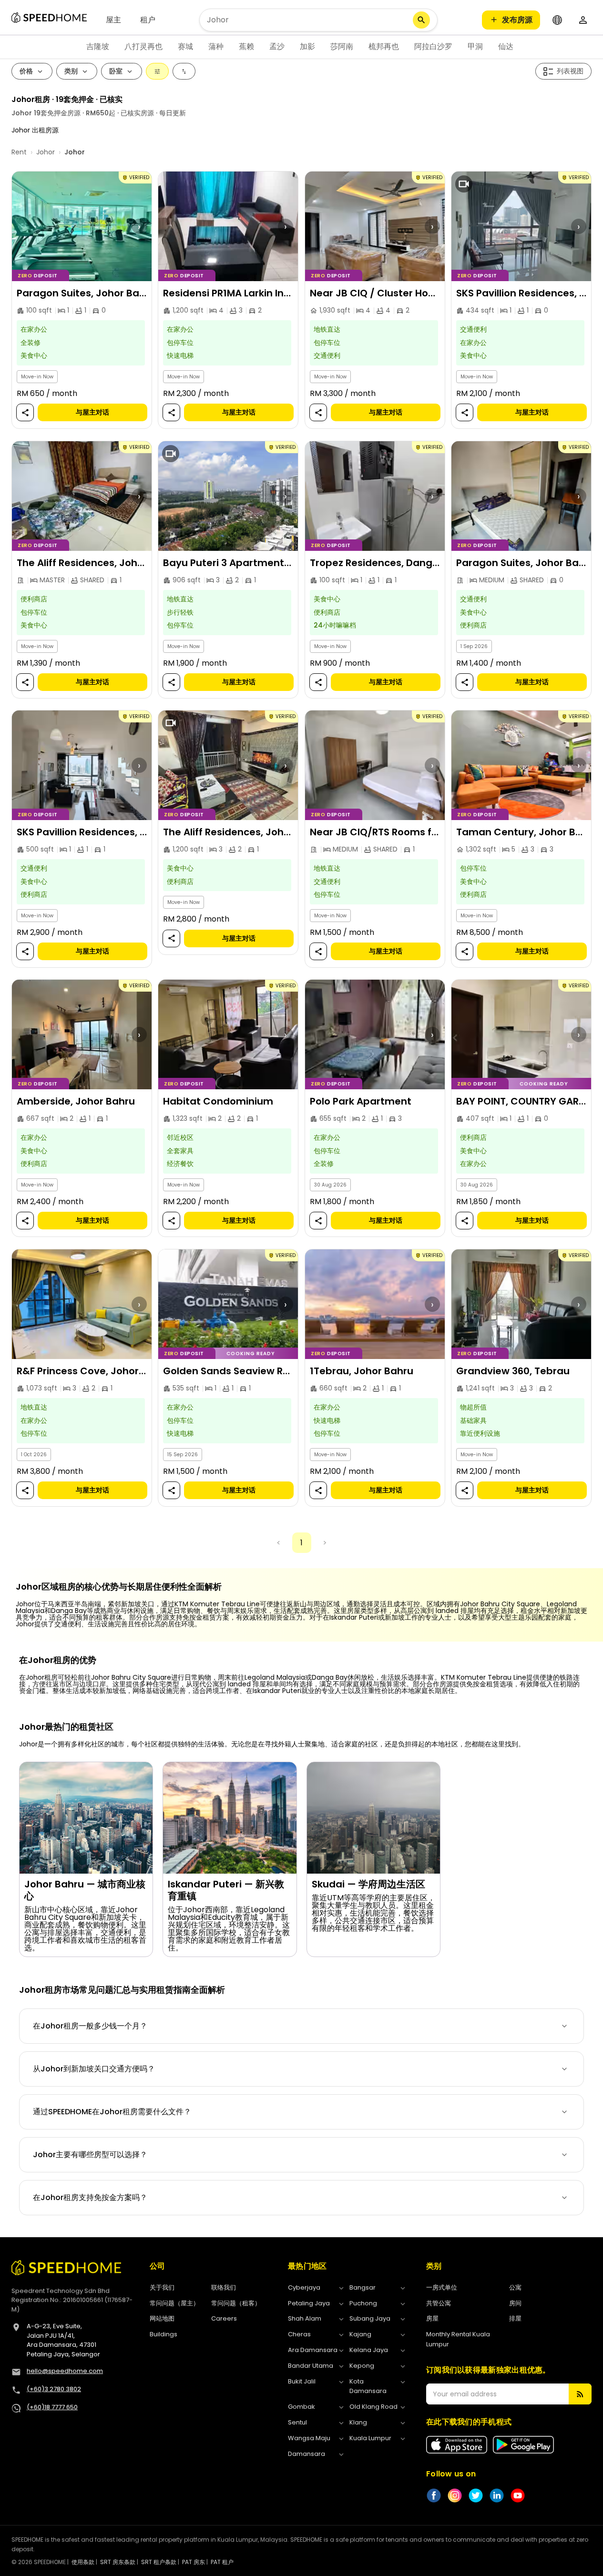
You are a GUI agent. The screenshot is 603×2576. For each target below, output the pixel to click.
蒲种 (216, 46)
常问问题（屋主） (174, 2303)
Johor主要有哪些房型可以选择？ (90, 2155)
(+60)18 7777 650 (52, 2407)
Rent (19, 152)
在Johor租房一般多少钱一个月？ (90, 2026)
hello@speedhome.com (65, 2371)
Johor (46, 152)
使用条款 (83, 2562)
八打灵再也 (143, 46)
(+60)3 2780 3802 (54, 2389)
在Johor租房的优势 (58, 1660)
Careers (224, 2318)
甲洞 (475, 46)
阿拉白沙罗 (433, 46)
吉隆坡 (98, 46)
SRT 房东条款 (118, 2562)
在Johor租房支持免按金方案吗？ (90, 2197)
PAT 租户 (222, 2562)
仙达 (506, 46)
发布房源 (517, 20)
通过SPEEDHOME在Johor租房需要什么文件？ (112, 2112)
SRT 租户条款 (159, 2562)
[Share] (25, 413)
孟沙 (277, 46)
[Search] (421, 20)
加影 (307, 46)
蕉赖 (246, 46)
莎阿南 (342, 46)
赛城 (185, 46)
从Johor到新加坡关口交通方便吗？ (94, 2069)
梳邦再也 (384, 46)
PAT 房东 (194, 2562)
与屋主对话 (92, 413)
